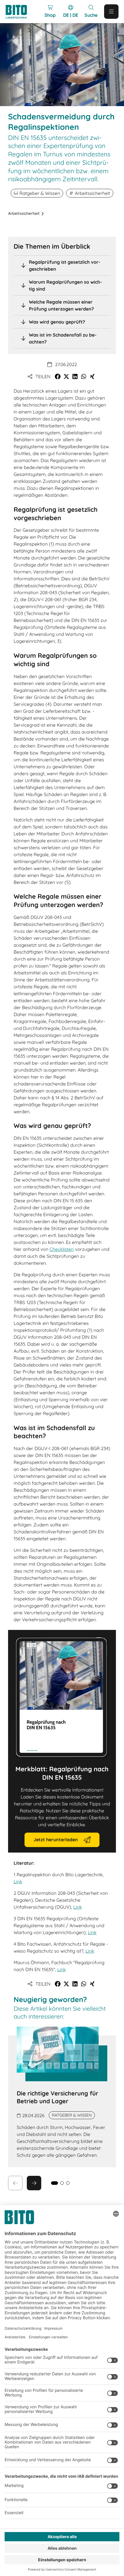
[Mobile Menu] (111, 12)
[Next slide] (34, 2183)
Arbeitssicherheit (24, 213)
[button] (58, 376)
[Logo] (19, 12)
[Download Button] (62, 1697)
